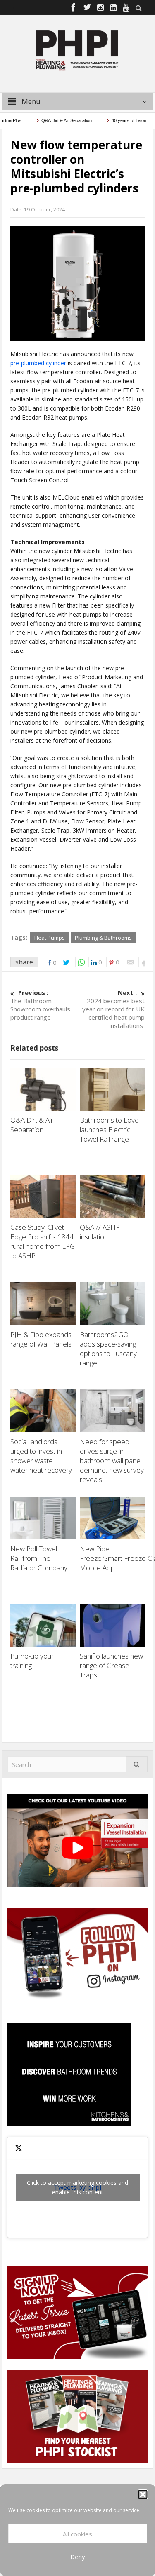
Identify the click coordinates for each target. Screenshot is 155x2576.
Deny (78, 2557)
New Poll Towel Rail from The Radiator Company (40, 1558)
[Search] (137, 1764)
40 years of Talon (111, 120)
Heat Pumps (50, 938)
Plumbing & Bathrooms (103, 938)
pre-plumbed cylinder (38, 363)
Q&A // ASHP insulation (100, 1232)
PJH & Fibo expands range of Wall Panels (42, 1339)
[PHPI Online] (78, 49)
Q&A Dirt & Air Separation (49, 120)
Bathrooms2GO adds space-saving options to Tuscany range (108, 1349)
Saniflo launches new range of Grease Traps (111, 1665)
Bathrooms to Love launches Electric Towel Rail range (109, 1130)
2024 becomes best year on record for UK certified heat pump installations (113, 1009)
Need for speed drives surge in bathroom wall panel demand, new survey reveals (112, 1460)
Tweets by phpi (77, 2187)
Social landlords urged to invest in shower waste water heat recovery (42, 1456)
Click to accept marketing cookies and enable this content (77, 2187)
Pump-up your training (32, 1661)
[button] (143, 2494)
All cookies (77, 2534)
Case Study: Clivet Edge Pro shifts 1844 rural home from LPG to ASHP (43, 1241)
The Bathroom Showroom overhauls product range (40, 1005)
